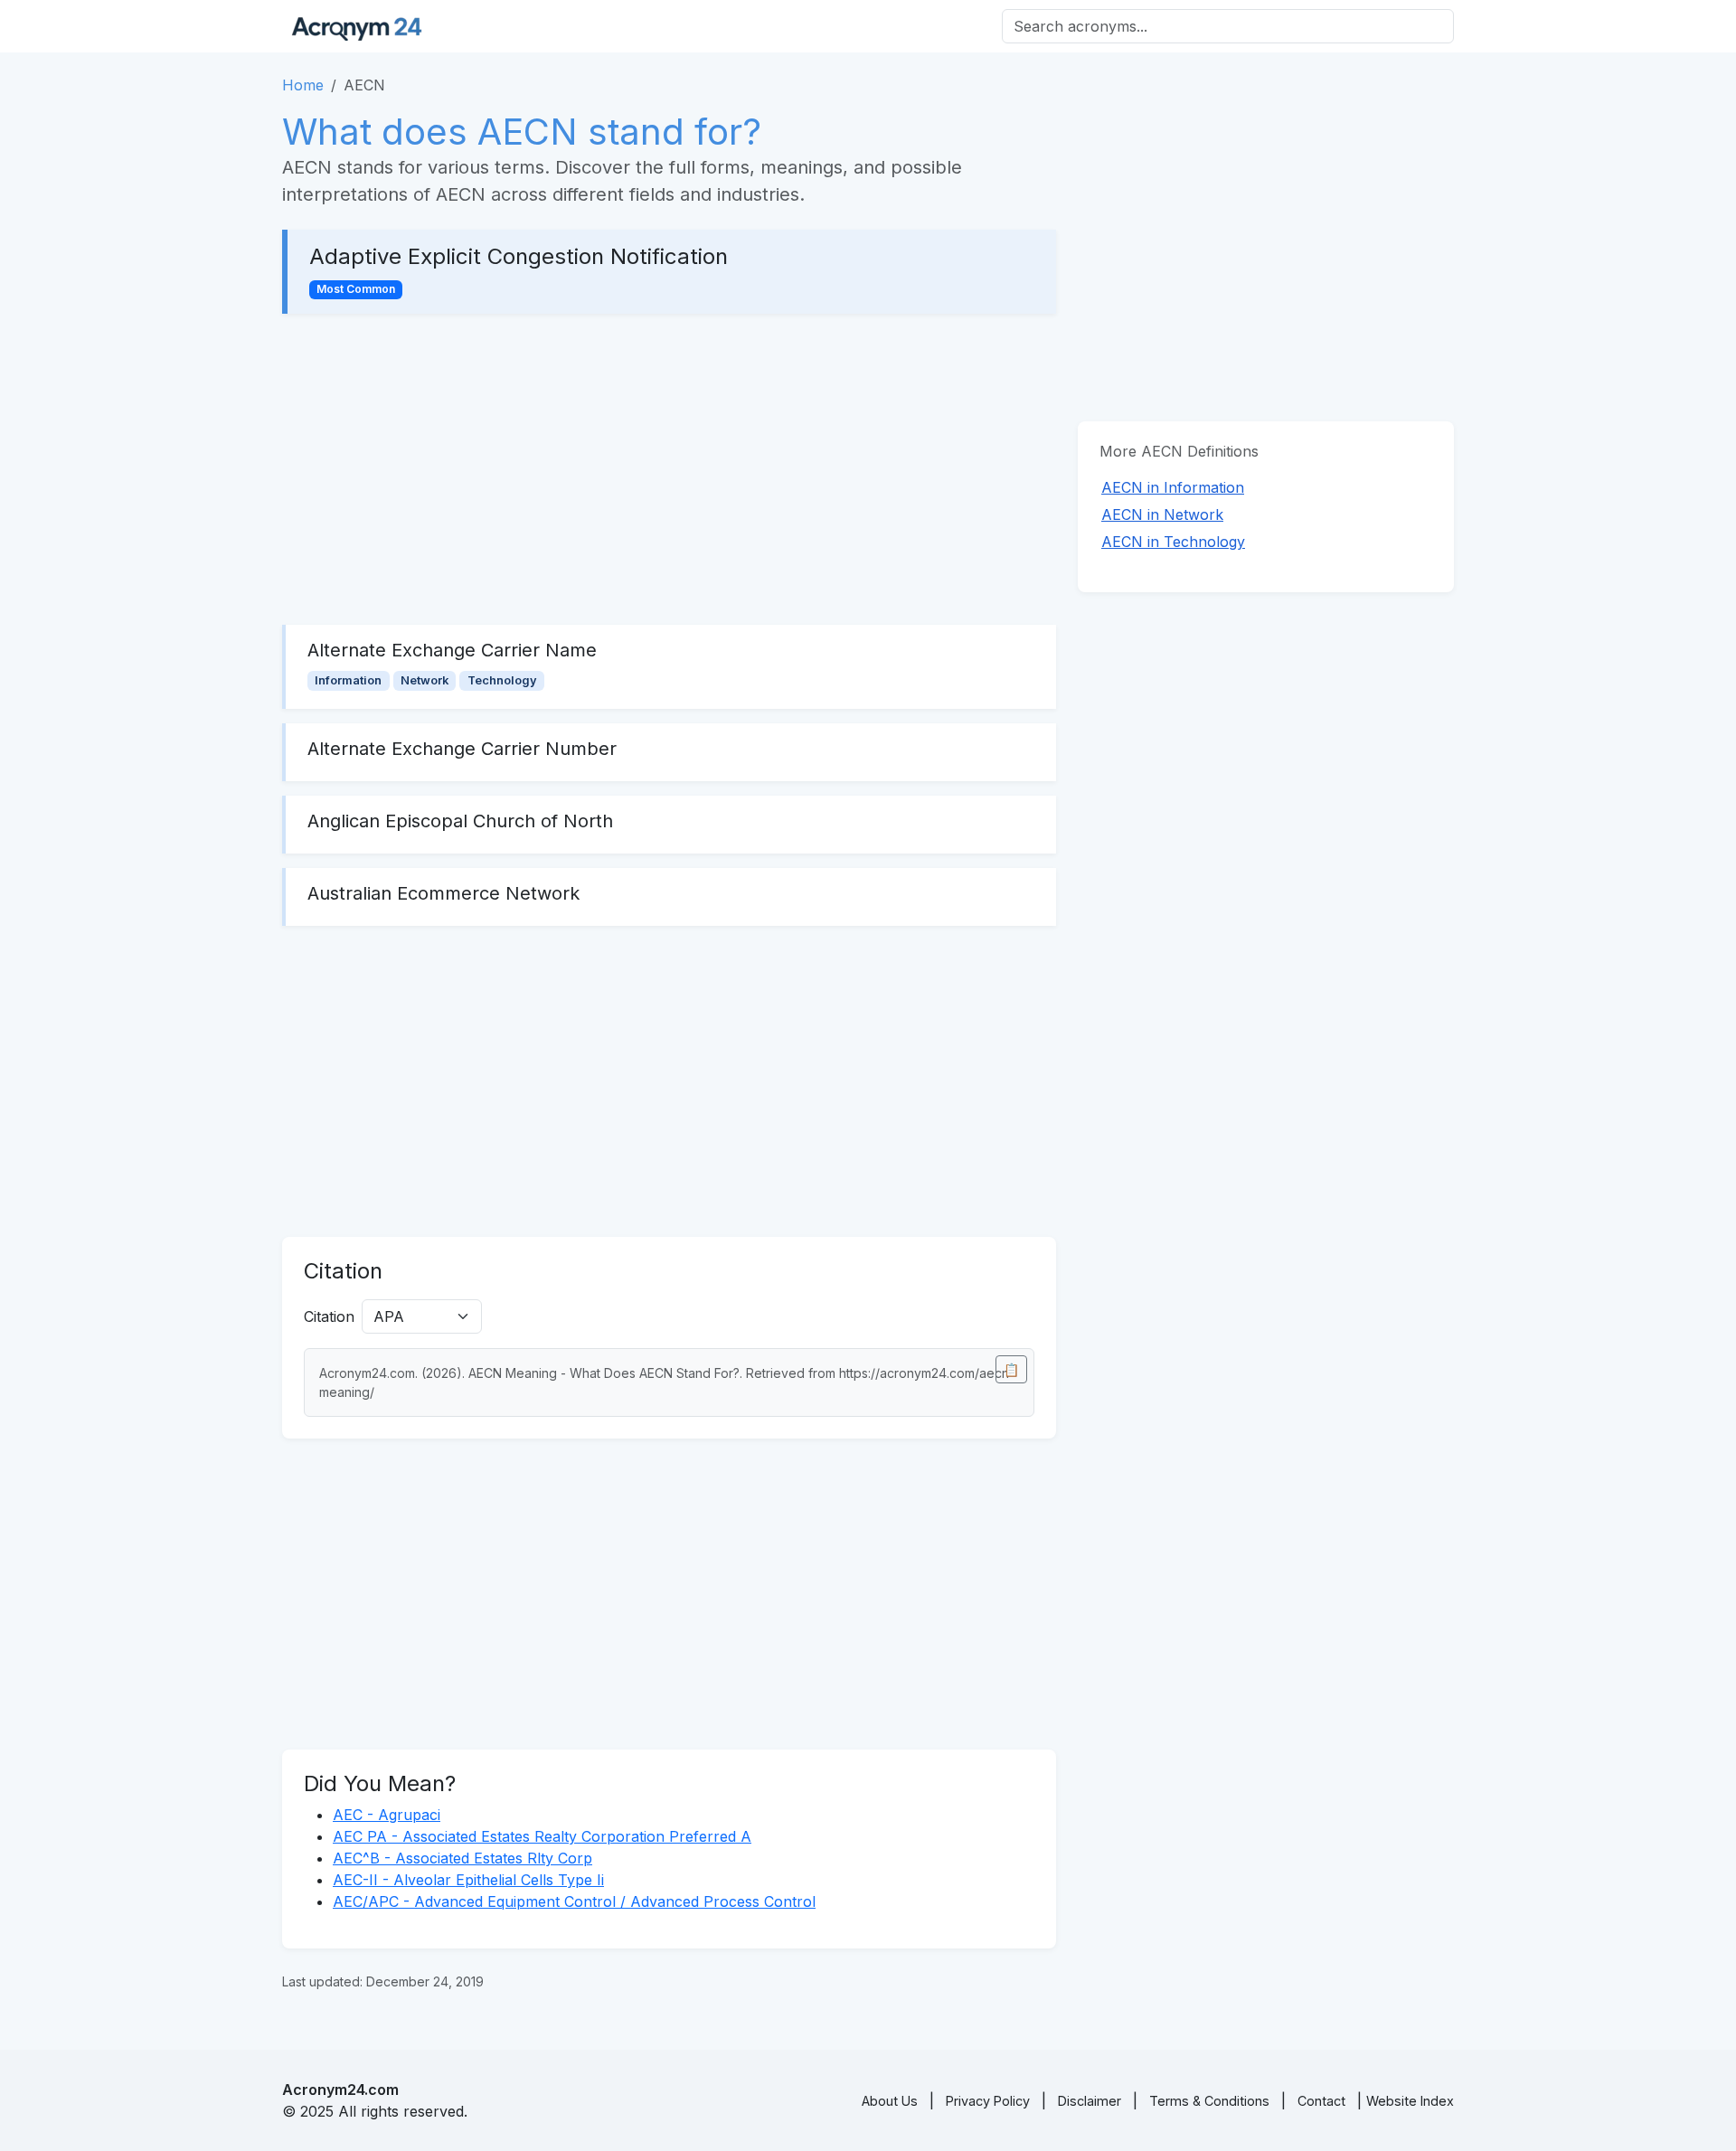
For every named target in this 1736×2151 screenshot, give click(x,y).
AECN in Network (1162, 514)
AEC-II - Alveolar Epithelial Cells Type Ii (468, 1880)
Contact (1321, 2101)
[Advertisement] (669, 469)
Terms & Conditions (1209, 2101)
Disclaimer (1090, 2101)
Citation (329, 1316)
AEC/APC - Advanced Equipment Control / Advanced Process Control (574, 1901)
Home (303, 85)
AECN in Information (1173, 487)
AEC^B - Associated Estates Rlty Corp (462, 1858)
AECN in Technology (1173, 542)
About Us (890, 2101)
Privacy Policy (988, 2101)
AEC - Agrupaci (387, 1815)
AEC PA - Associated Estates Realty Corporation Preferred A (542, 1836)
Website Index (1410, 2101)
